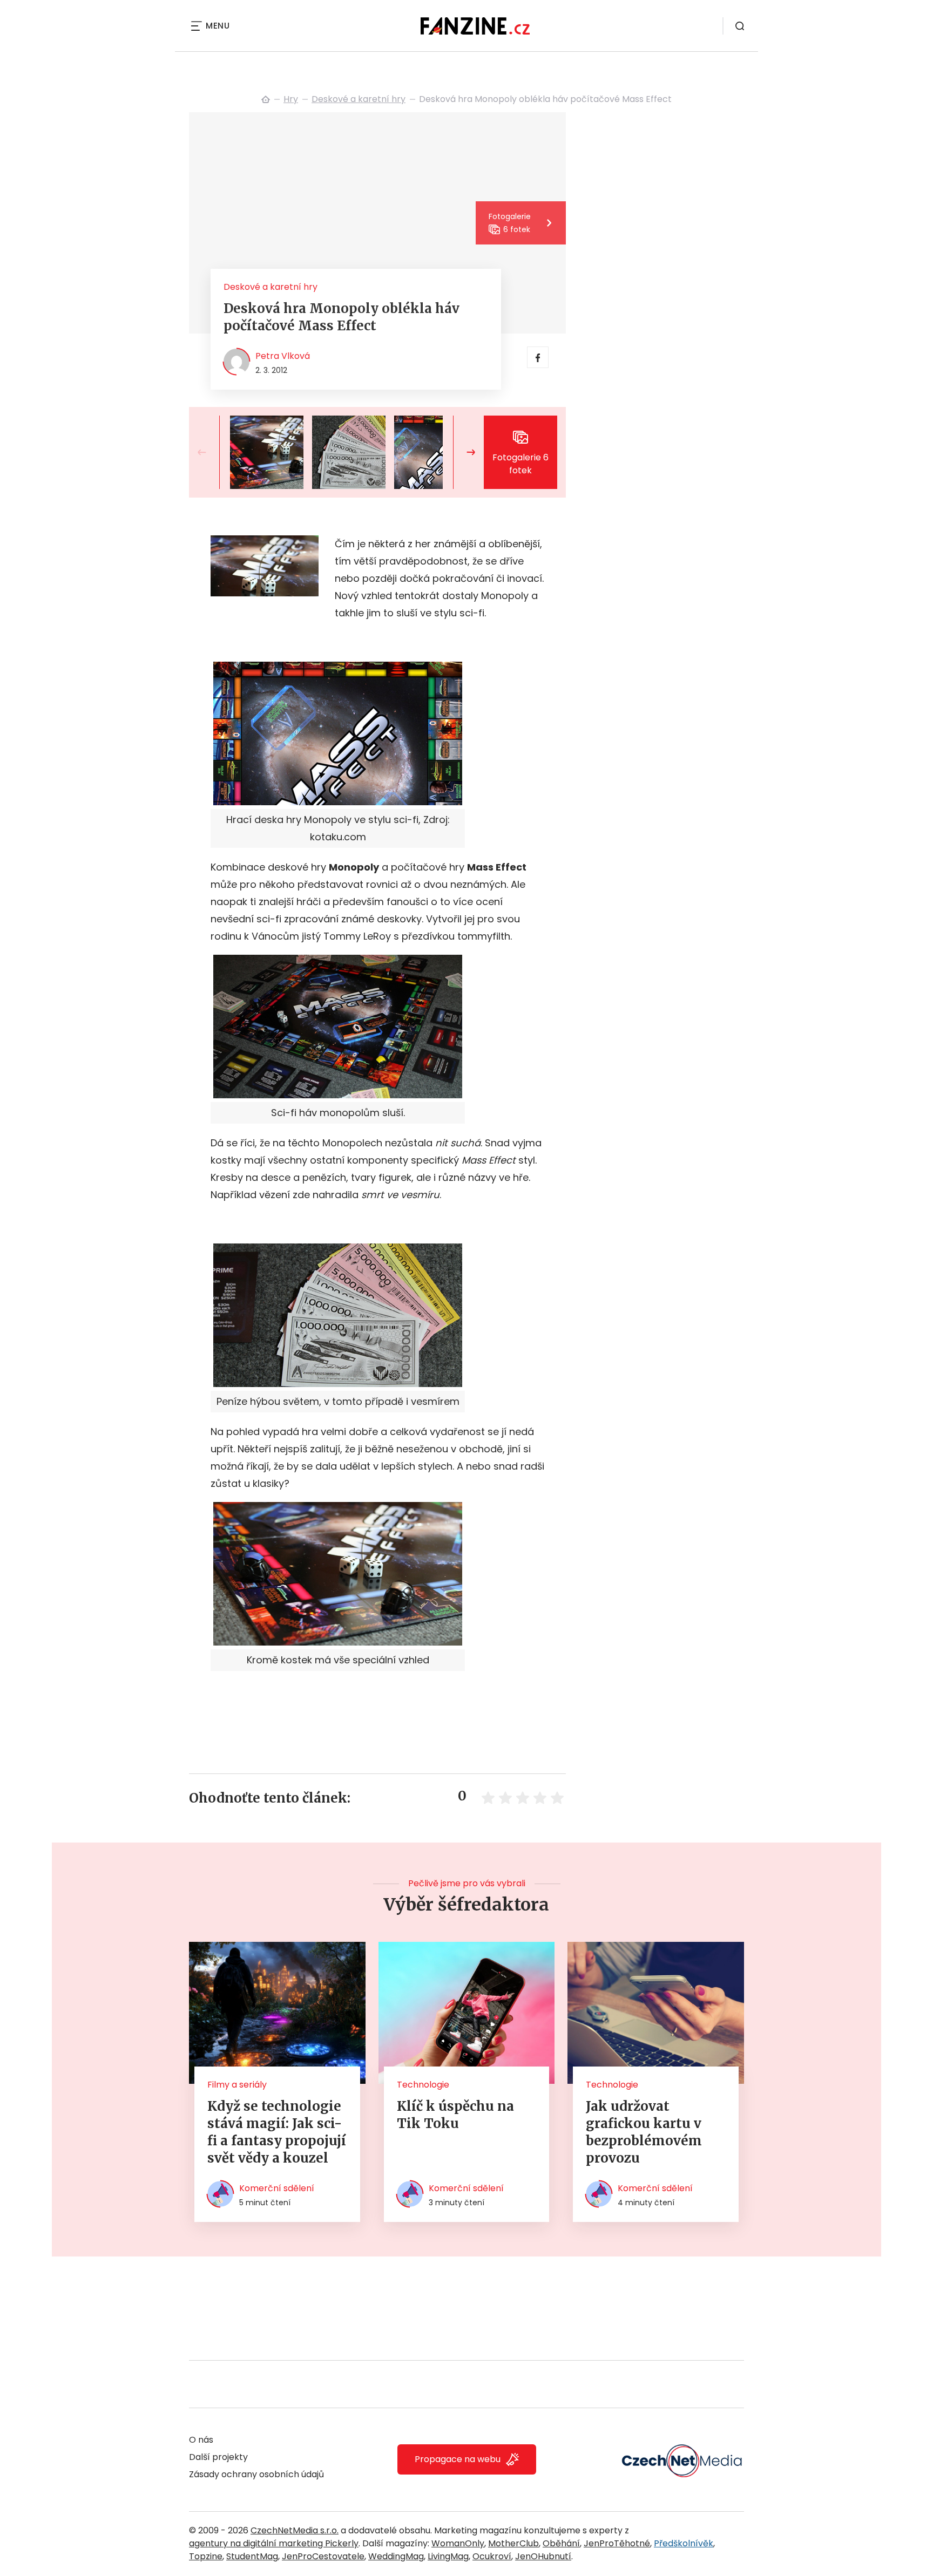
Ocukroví (492, 2556)
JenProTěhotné (617, 2543)
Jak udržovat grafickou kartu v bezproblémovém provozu (644, 2132)
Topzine (206, 2556)
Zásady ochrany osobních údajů (256, 2474)
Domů (266, 99)
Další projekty (218, 2457)
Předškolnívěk (684, 2543)
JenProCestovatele (323, 2556)
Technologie (423, 2085)
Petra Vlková (283, 356)
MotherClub (513, 2543)
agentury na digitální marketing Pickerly (274, 2543)
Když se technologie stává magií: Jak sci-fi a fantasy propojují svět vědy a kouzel (277, 2132)
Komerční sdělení (277, 2188)
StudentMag (252, 2556)
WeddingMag (396, 2556)
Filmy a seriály (237, 2085)
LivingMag (448, 2556)
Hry (291, 99)
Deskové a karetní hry (359, 99)
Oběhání (561, 2543)
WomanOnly (458, 2543)
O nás (201, 2440)
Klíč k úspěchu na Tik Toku (455, 2115)
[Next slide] (462, 452)
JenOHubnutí (543, 2556)
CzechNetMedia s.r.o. (295, 2530)
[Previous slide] (211, 452)
